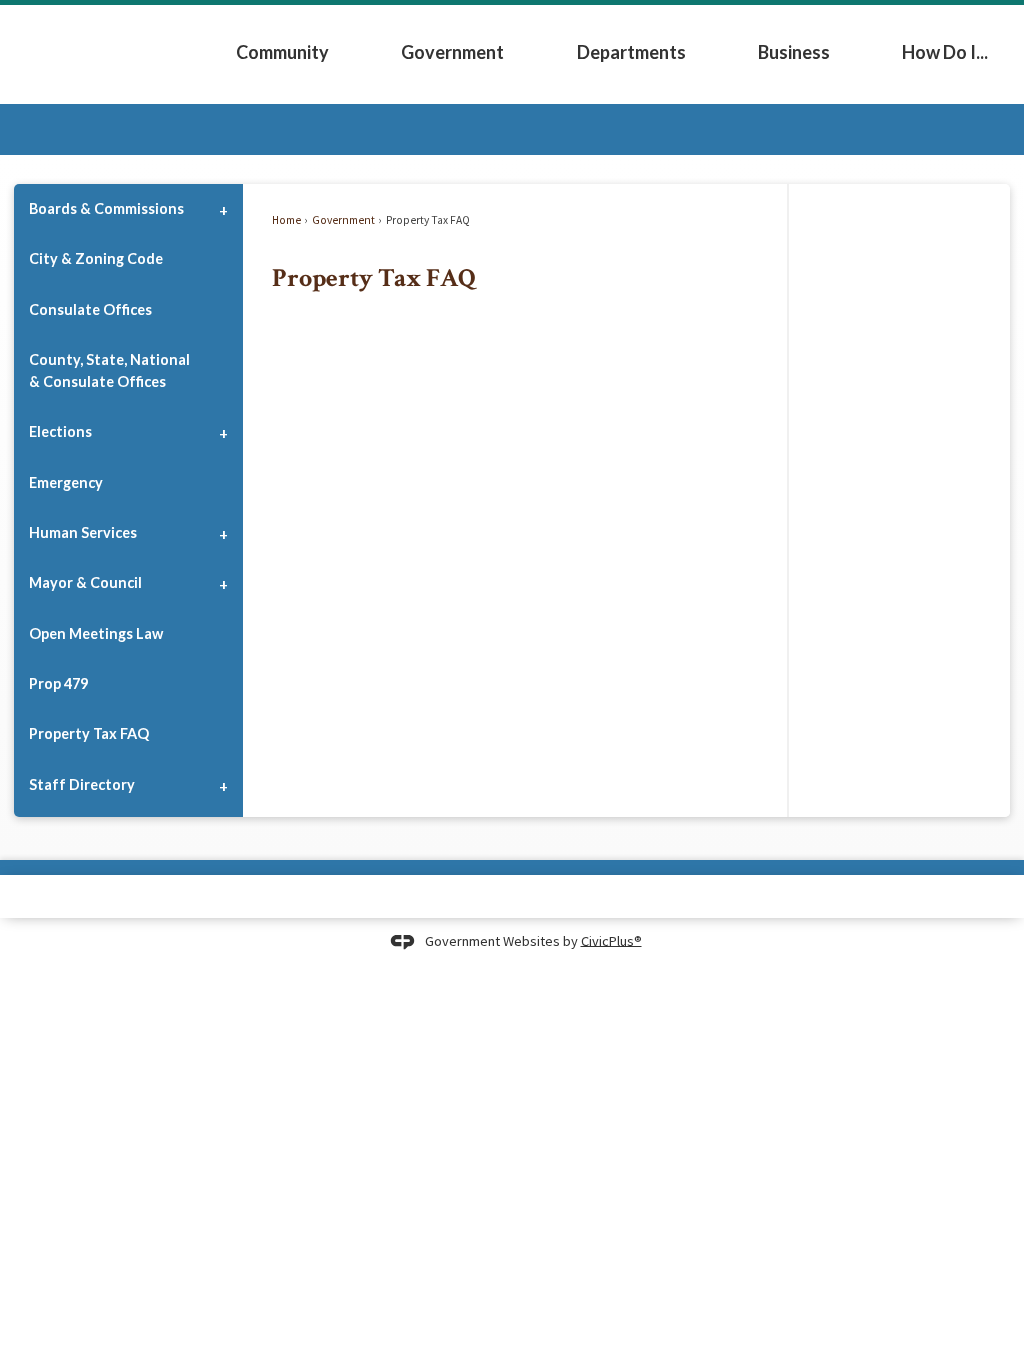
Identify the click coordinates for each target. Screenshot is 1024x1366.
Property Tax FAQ (89, 733)
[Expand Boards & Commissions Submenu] (223, 209)
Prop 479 (58, 683)
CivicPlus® (611, 940)
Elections (60, 431)
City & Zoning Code (96, 258)
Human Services (83, 532)
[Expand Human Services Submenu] (223, 533)
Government (452, 52)
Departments (631, 52)
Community (282, 52)
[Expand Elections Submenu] (223, 432)
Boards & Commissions (106, 208)
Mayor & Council (85, 582)
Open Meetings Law (96, 633)
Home (286, 220)
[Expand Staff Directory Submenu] (223, 784)
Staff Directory (82, 784)
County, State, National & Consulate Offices (109, 370)
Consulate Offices (90, 309)
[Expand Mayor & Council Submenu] (223, 583)
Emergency (66, 482)
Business (794, 52)
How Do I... (945, 52)
